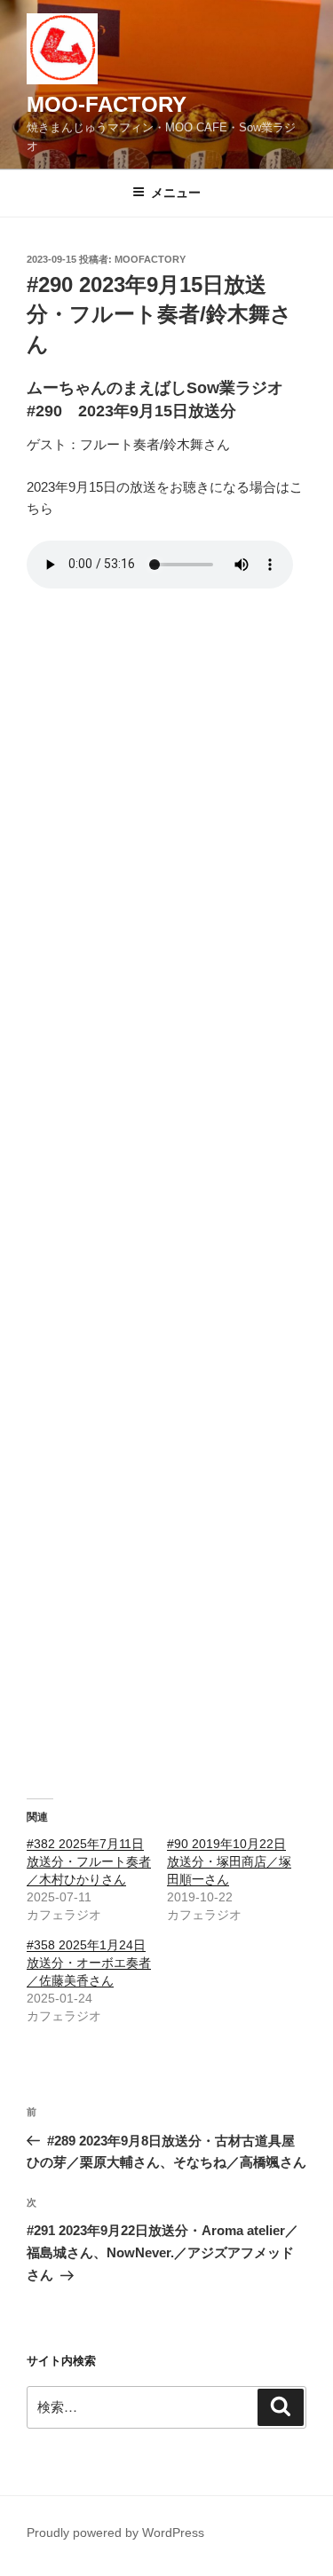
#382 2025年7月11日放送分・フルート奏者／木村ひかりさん (89, 1861)
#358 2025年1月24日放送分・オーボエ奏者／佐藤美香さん (89, 1963)
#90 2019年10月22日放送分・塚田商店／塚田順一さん (229, 1861)
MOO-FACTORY (107, 104)
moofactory (150, 259)
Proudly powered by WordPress (115, 2533)
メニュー (176, 193)
